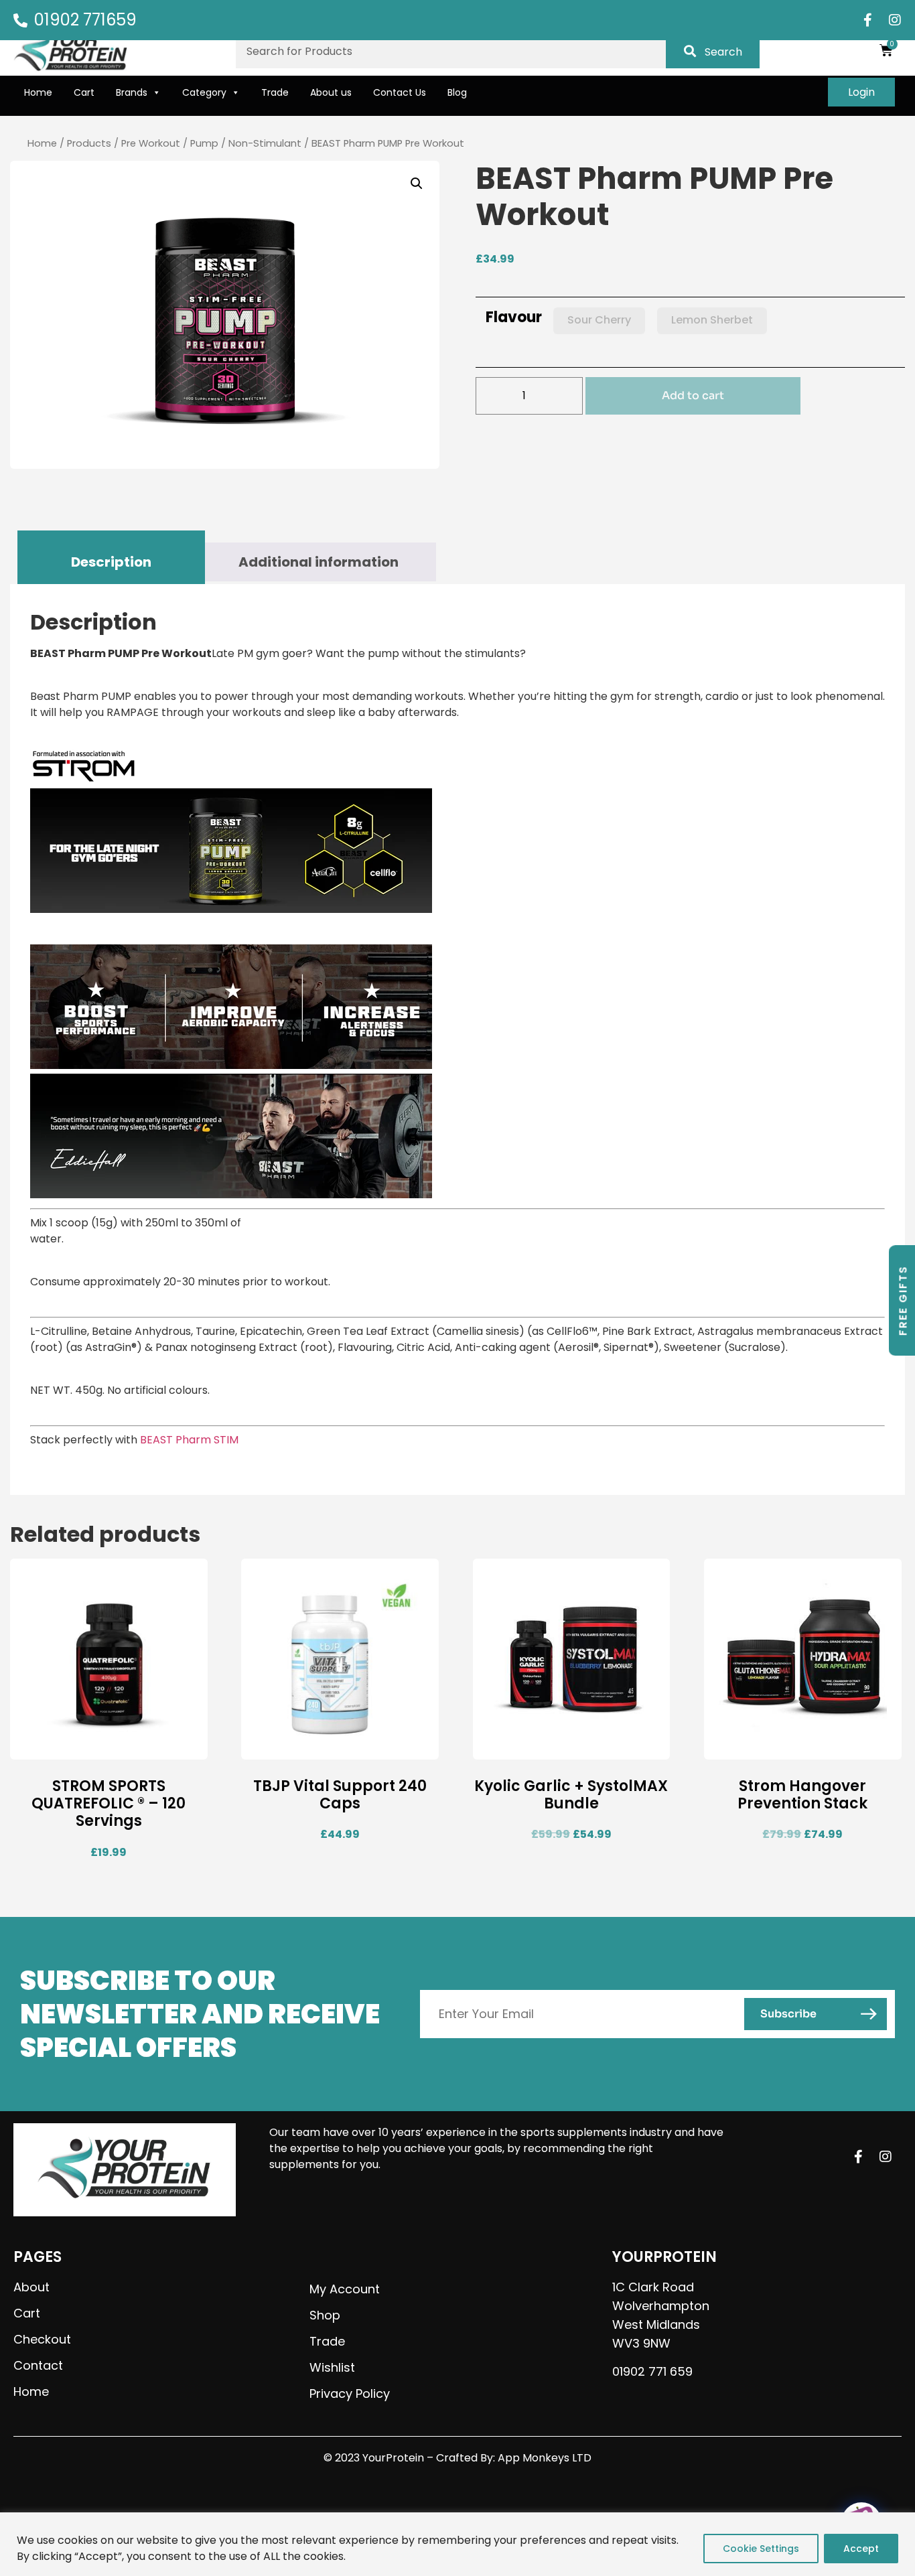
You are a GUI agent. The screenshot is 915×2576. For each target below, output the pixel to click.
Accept (861, 2549)
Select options (764, 1748)
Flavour (514, 317)
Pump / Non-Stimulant (246, 143)
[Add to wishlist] (188, 1748)
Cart (84, 92)
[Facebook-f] (868, 20)
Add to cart (693, 396)
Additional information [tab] (319, 562)
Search (723, 52)
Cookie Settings (761, 2549)
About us (331, 92)
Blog (457, 92)
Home (38, 92)
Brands (132, 92)
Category (204, 92)
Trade (275, 92)
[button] (417, 184)
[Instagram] (895, 20)
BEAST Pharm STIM (189, 1440)
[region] (457, 2544)
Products (89, 143)
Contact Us (400, 92)
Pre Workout (151, 143)
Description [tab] (111, 562)
